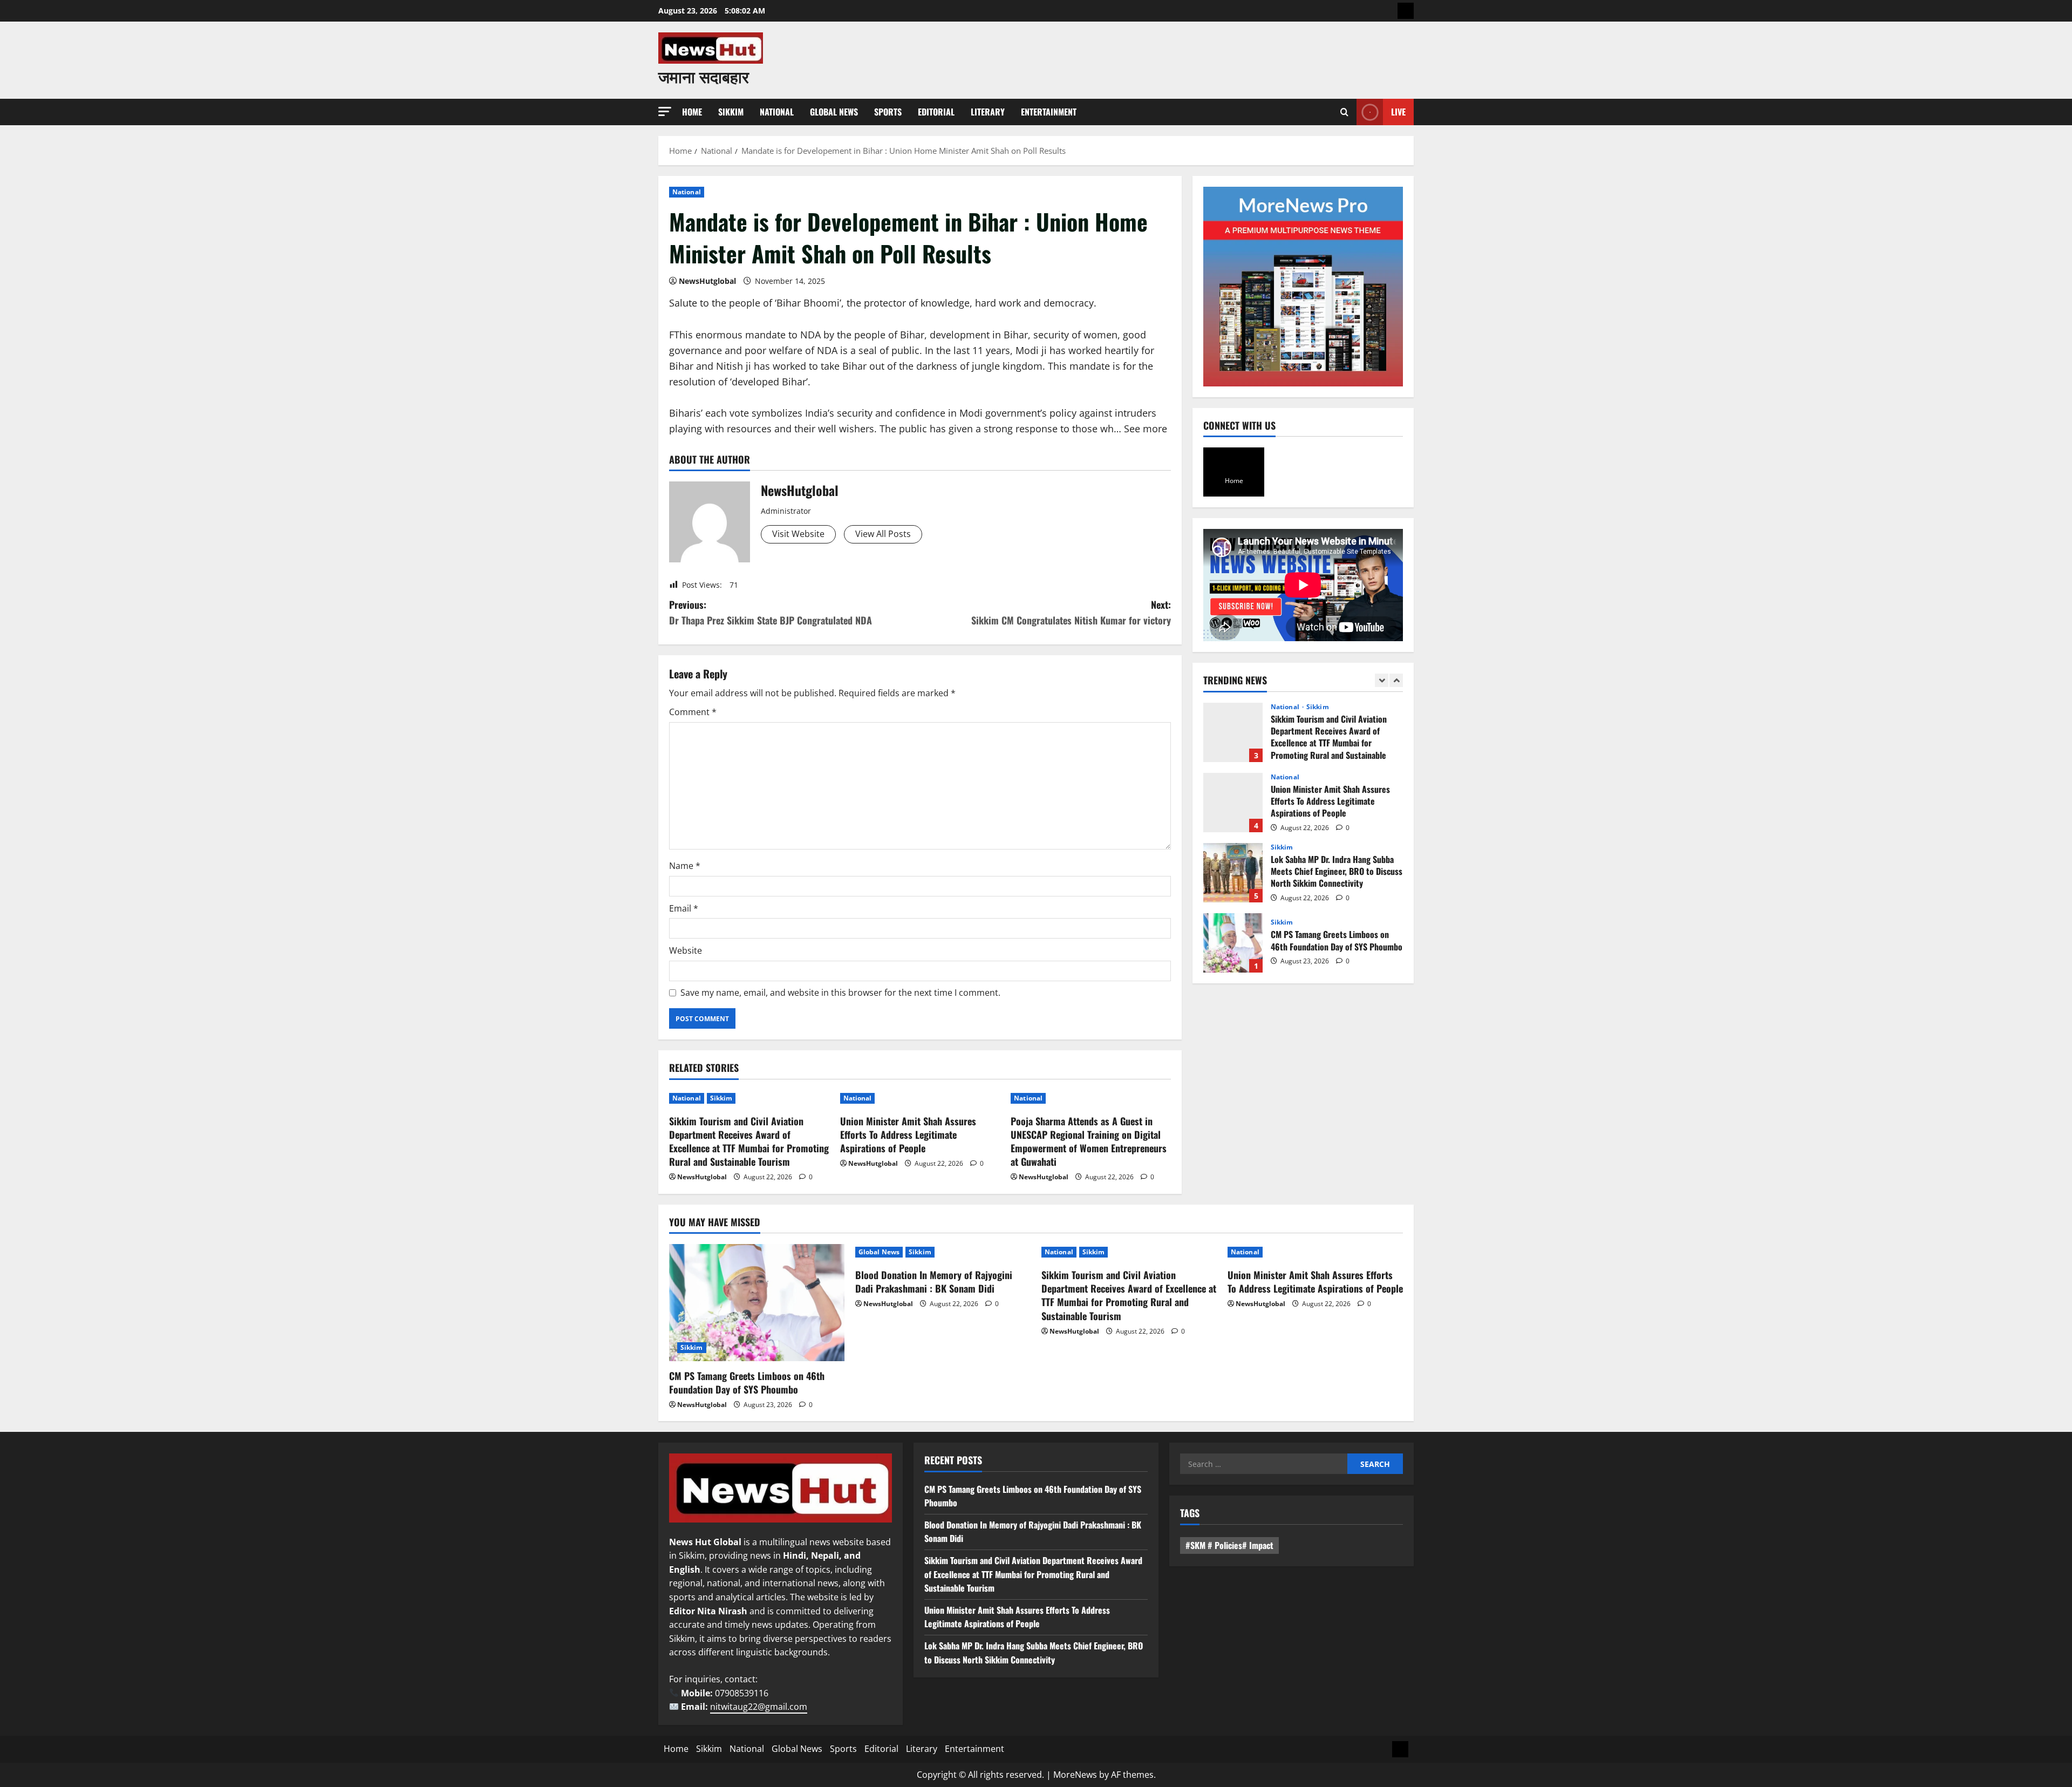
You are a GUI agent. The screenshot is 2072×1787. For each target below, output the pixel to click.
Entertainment (1049, 112)
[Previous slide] (1382, 680)
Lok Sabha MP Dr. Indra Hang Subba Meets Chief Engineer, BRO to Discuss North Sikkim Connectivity (1233, 803)
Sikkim (731, 112)
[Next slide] (1396, 680)
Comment (693, 712)
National (777, 112)
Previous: (771, 612)
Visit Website (798, 534)
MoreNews (1075, 1775)
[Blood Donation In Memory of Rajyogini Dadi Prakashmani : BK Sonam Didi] (943, 1252)
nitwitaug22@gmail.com (759, 1707)
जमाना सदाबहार (704, 76)
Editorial (936, 112)
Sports (888, 112)
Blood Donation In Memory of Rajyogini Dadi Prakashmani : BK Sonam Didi (1233, 943)
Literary (988, 112)
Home (692, 112)
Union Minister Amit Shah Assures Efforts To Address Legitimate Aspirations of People (908, 1134)
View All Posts (883, 534)
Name (685, 866)
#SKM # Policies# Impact (1229, 1545)
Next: (1071, 612)
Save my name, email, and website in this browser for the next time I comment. (840, 993)
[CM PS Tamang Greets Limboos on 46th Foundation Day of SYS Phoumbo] (757, 1303)
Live (1398, 112)
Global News (834, 112)
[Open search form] (1344, 112)
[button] (665, 111)
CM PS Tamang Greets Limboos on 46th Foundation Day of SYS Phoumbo (1233, 873)
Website (686, 950)
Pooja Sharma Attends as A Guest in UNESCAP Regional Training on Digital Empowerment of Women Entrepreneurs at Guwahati (1089, 1141)
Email (684, 908)
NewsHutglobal (707, 281)
